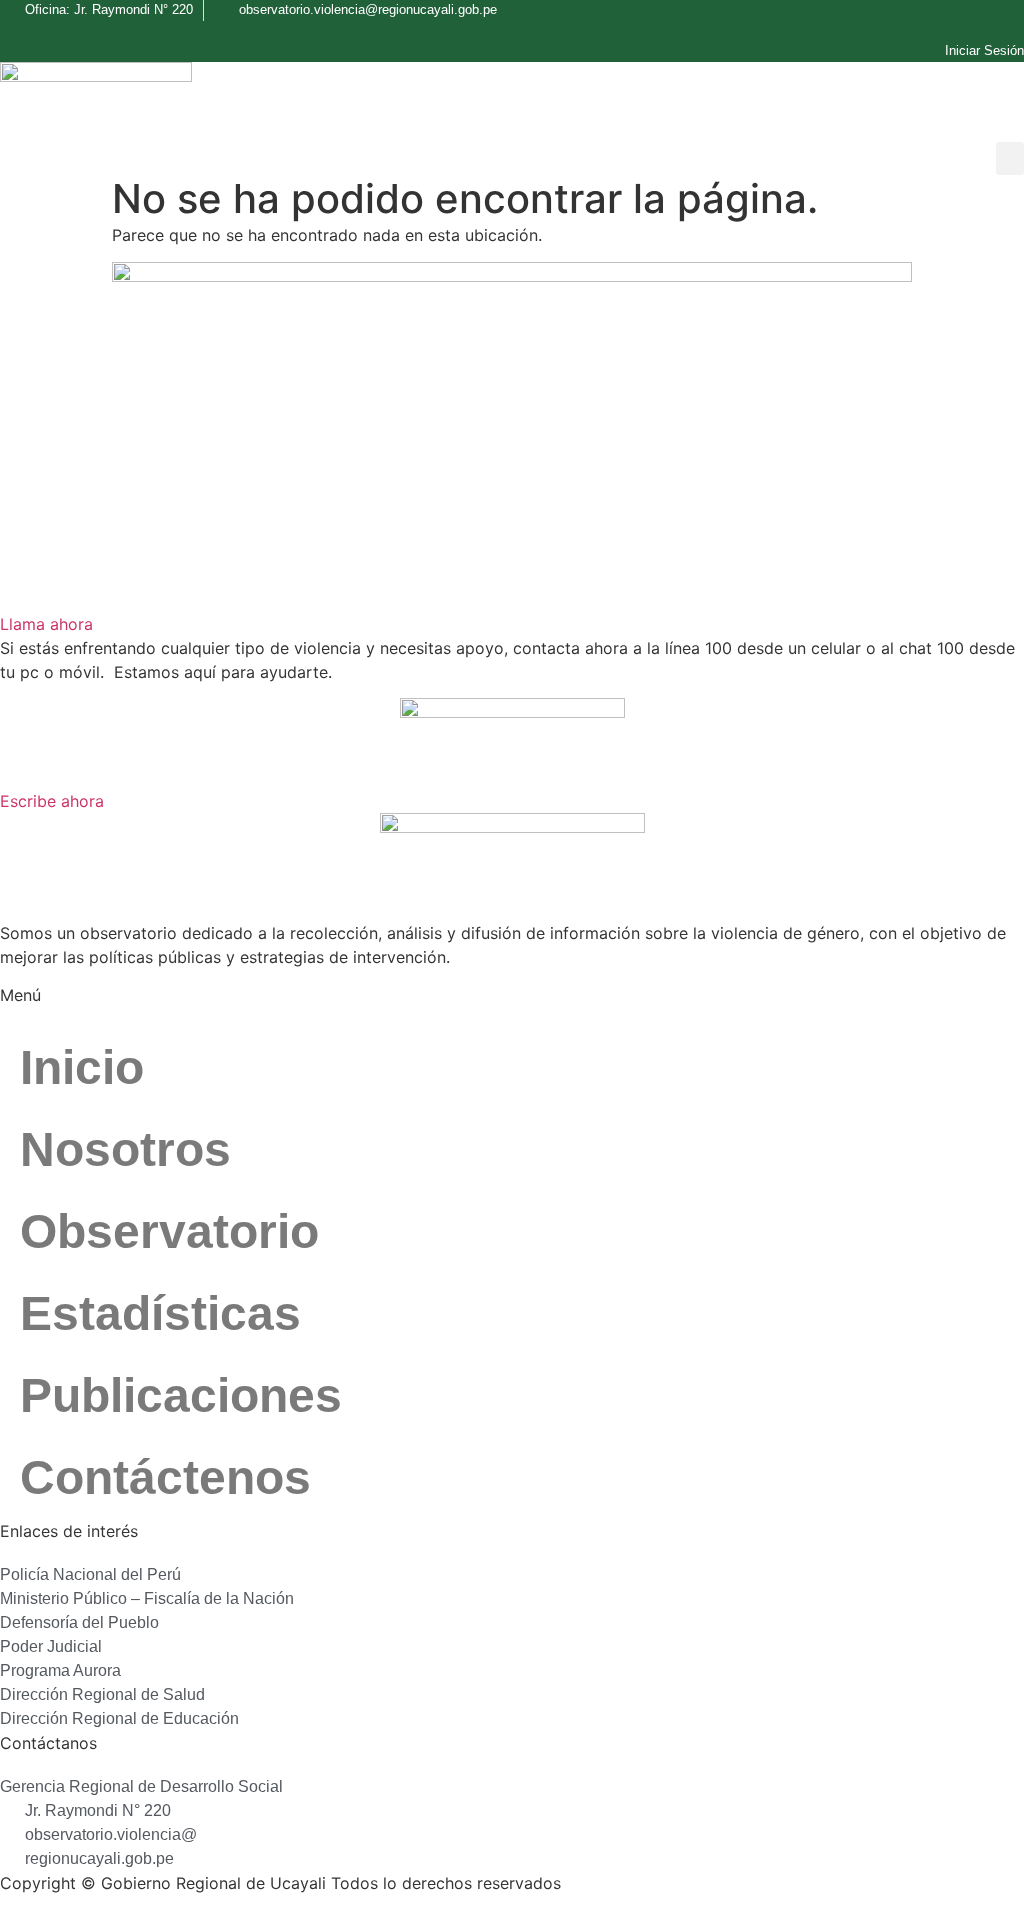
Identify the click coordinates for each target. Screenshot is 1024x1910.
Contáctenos (165, 1477)
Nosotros (125, 1149)
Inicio (82, 1067)
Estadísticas (160, 1313)
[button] (1010, 158)
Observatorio (169, 1231)
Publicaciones (181, 1395)
